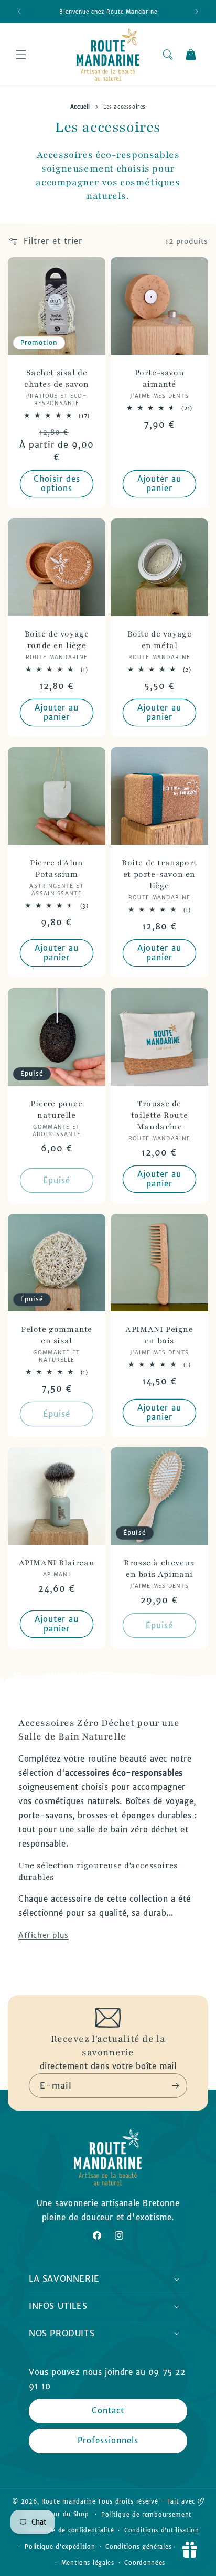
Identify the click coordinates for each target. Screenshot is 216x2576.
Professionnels (108, 2440)
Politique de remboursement (147, 2515)
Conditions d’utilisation (162, 2530)
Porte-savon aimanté (160, 378)
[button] (21, 55)
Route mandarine (69, 2501)
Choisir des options (57, 484)
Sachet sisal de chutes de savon (57, 378)
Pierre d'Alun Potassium (57, 868)
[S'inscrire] (175, 2086)
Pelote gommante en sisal (57, 1335)
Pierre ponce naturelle (56, 1109)
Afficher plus (44, 1935)
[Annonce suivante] (197, 12)
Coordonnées (145, 2563)
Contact (108, 2410)
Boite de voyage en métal (160, 640)
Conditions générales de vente (153, 2547)
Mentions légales (88, 2563)
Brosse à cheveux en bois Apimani (159, 1568)
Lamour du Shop (63, 2514)
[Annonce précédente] (19, 12)
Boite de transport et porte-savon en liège (159, 874)
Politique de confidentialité (71, 2530)
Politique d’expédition (60, 2547)
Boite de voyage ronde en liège (57, 640)
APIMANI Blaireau (57, 1563)
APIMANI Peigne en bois (159, 1335)
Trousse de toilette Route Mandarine (159, 1115)
